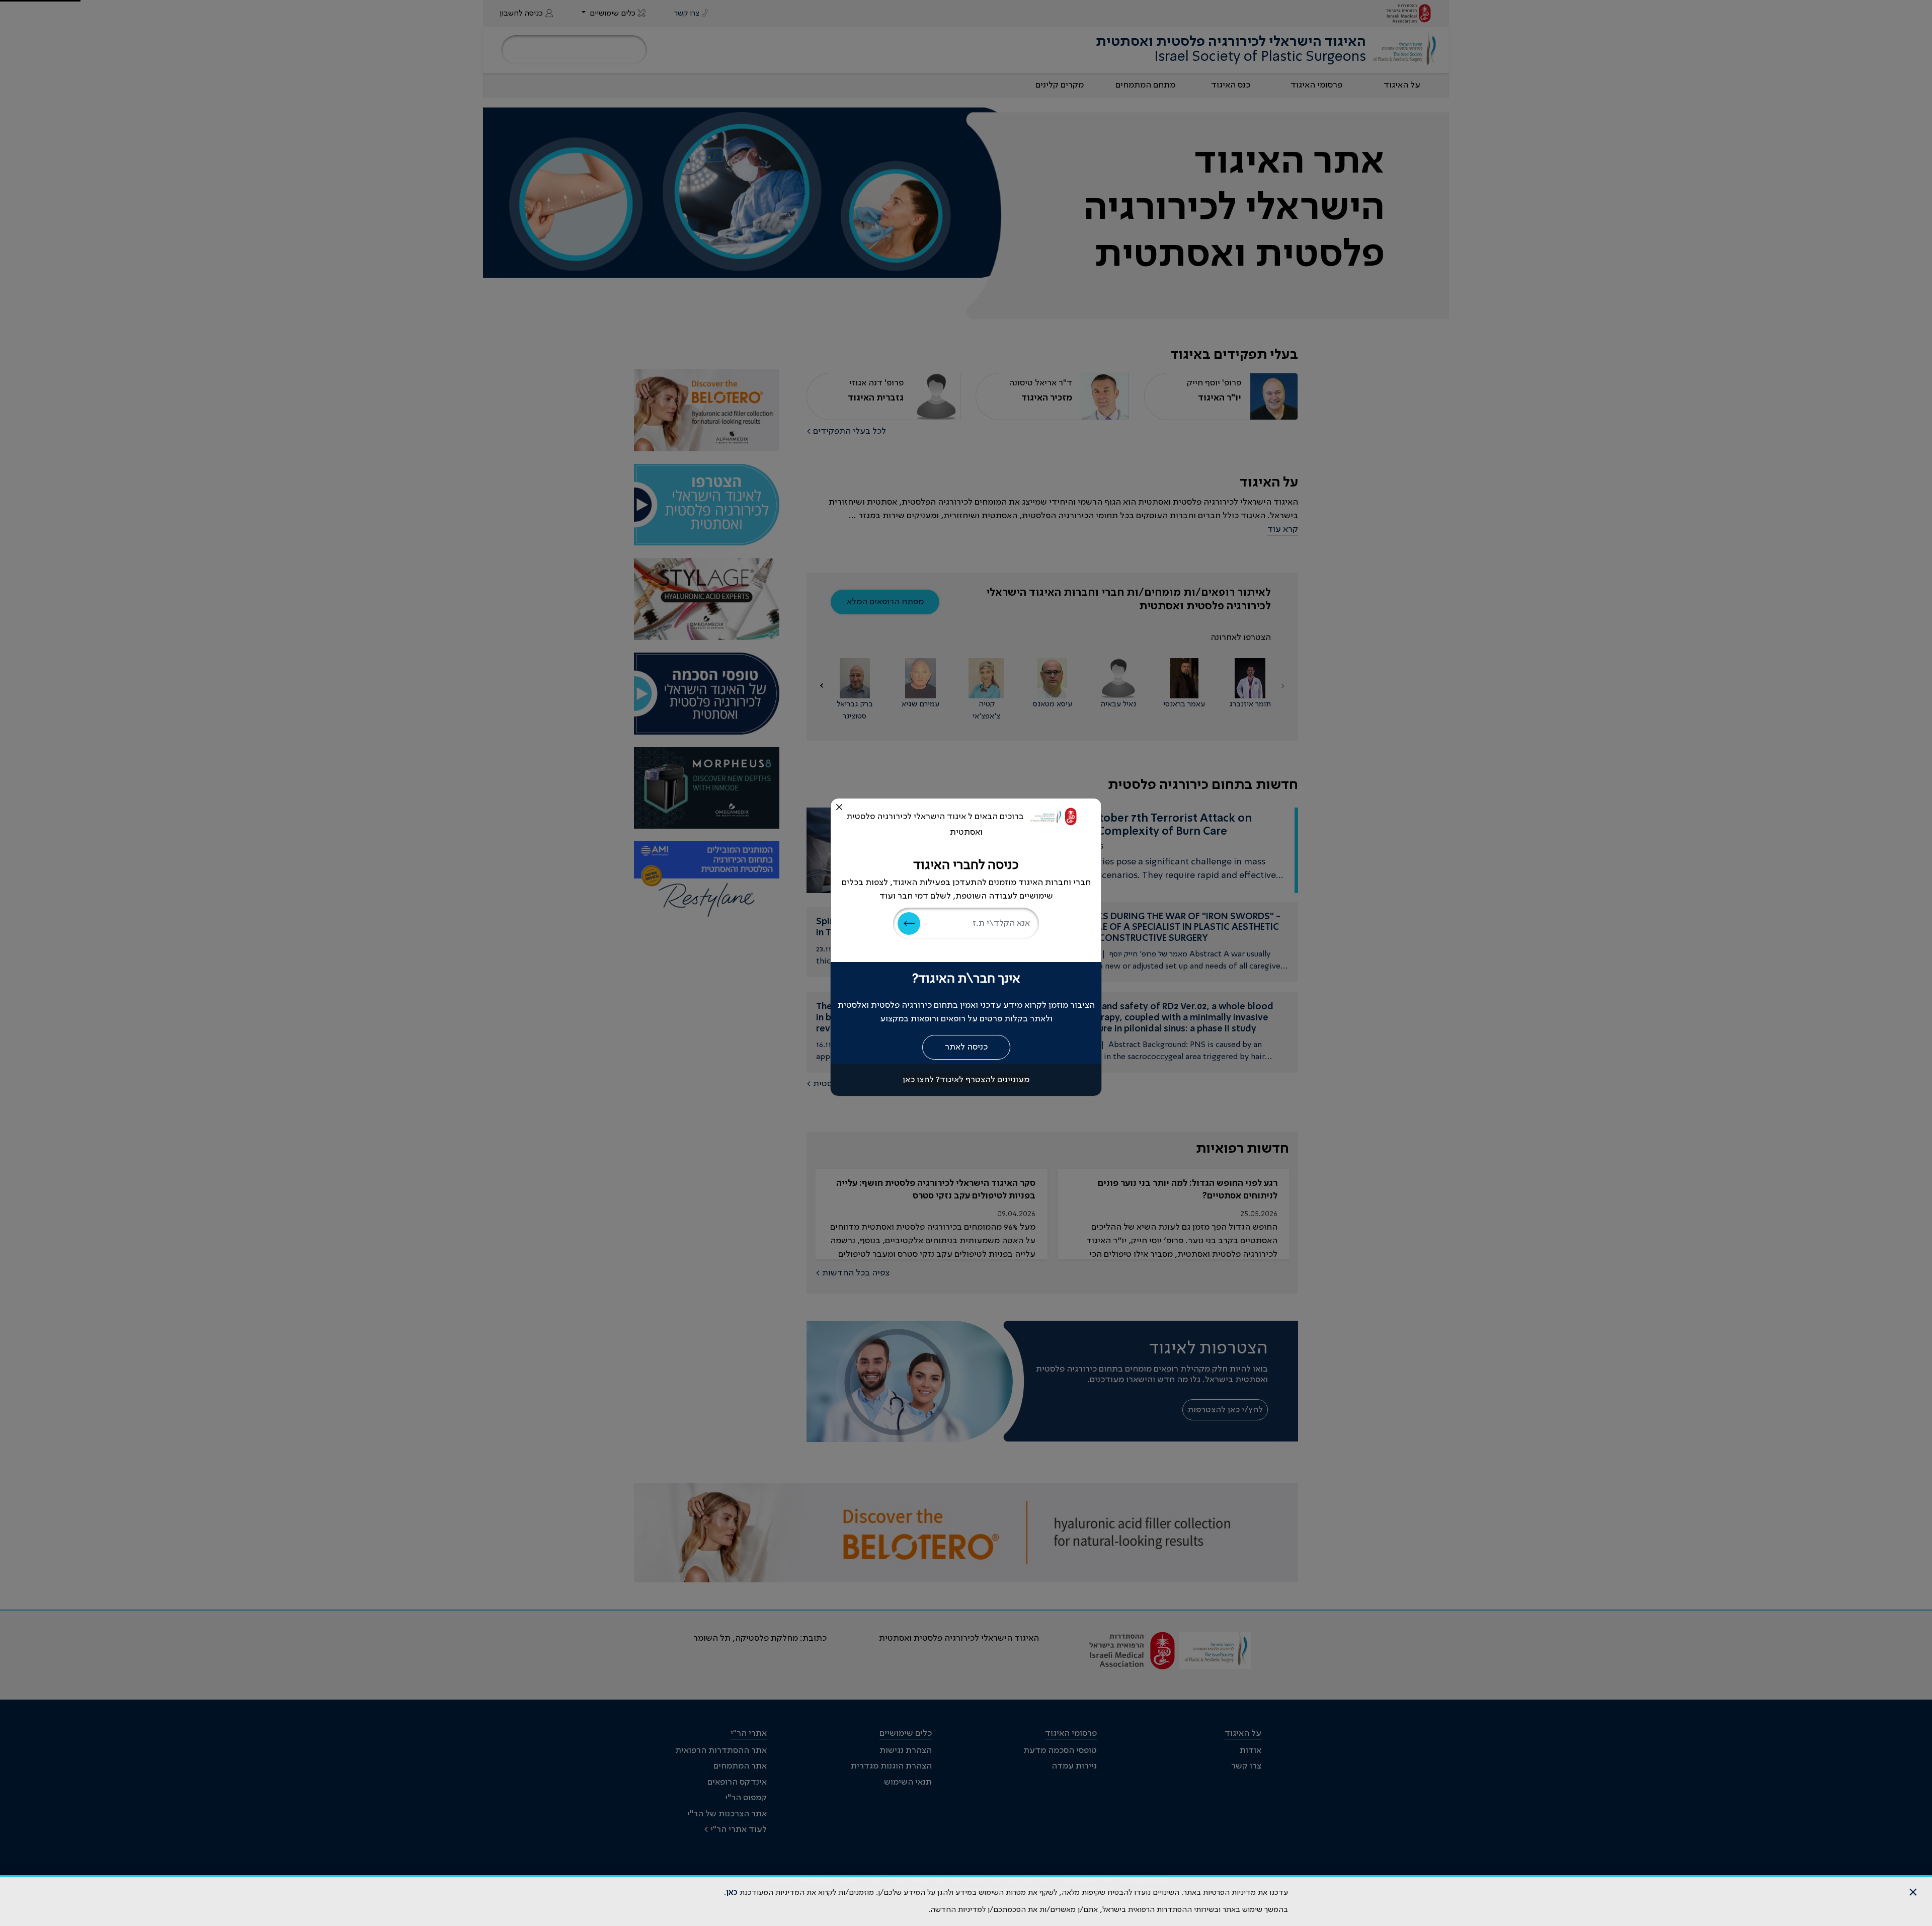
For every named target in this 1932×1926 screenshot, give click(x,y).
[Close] (839, 807)
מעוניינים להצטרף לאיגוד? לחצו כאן (966, 1080)
